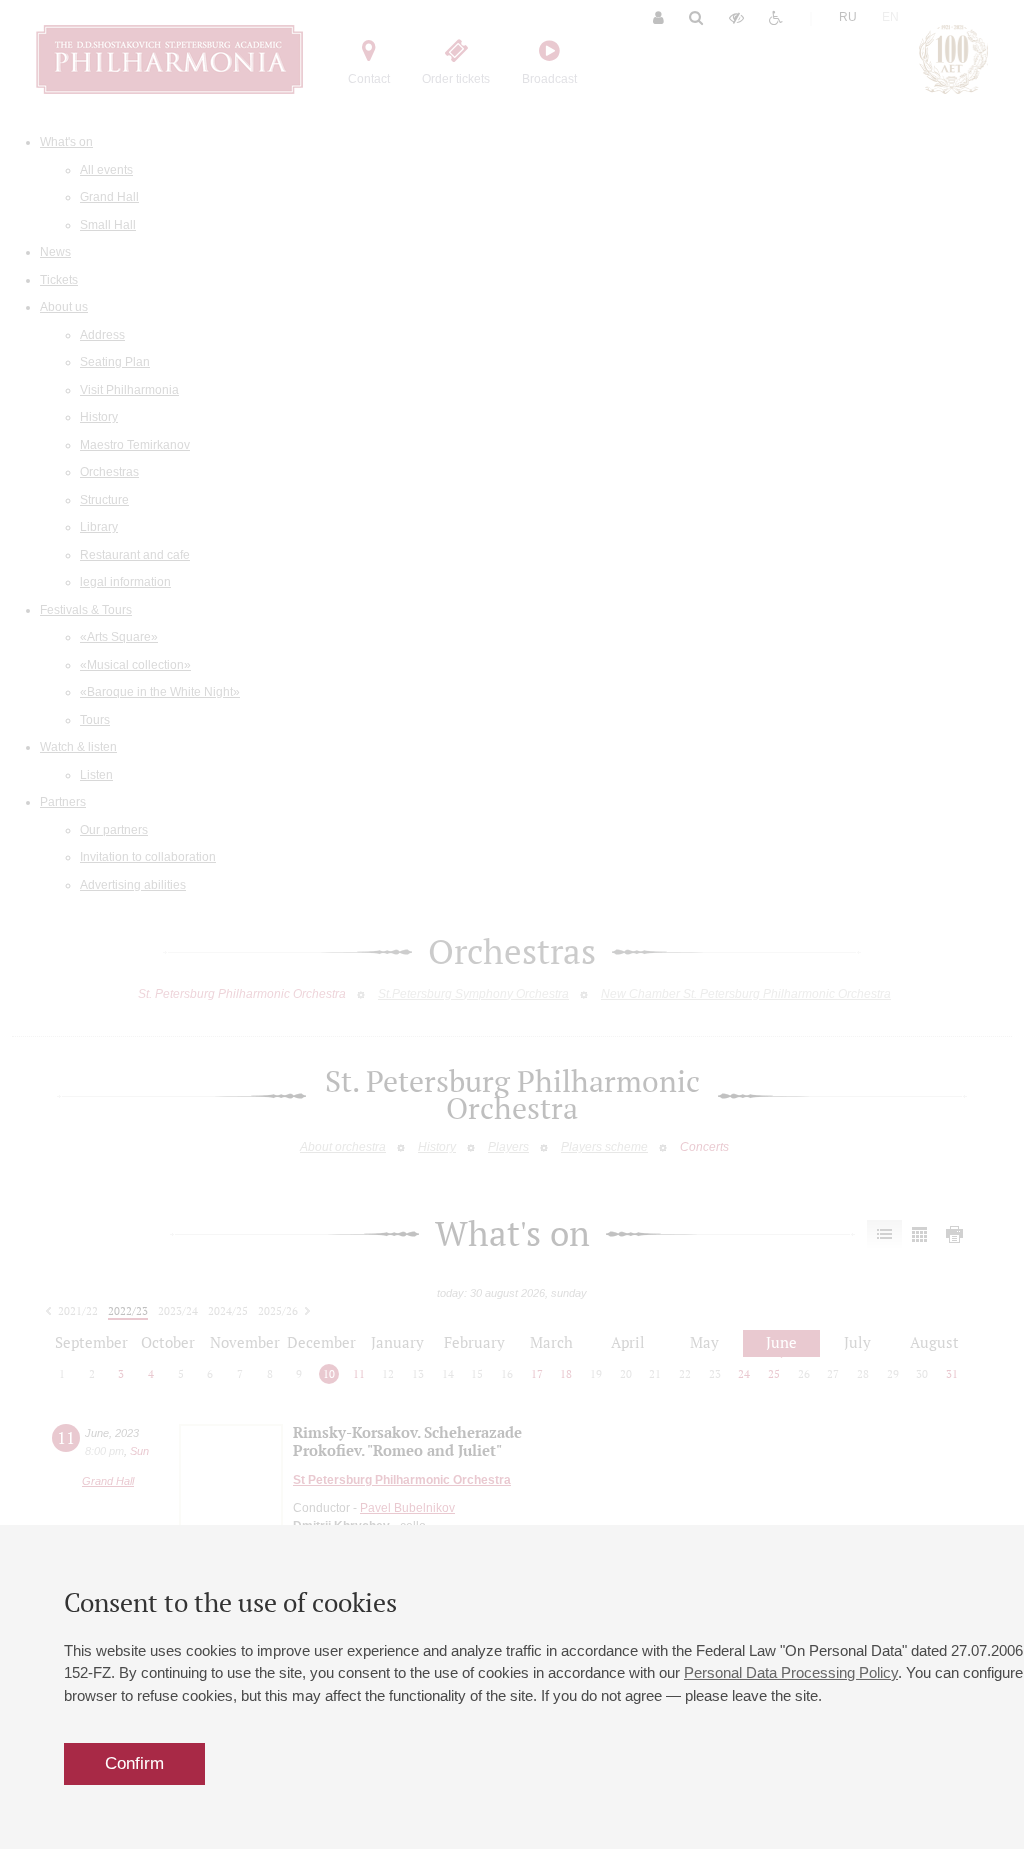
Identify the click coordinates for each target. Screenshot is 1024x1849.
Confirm (134, 1763)
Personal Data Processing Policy (791, 1672)
